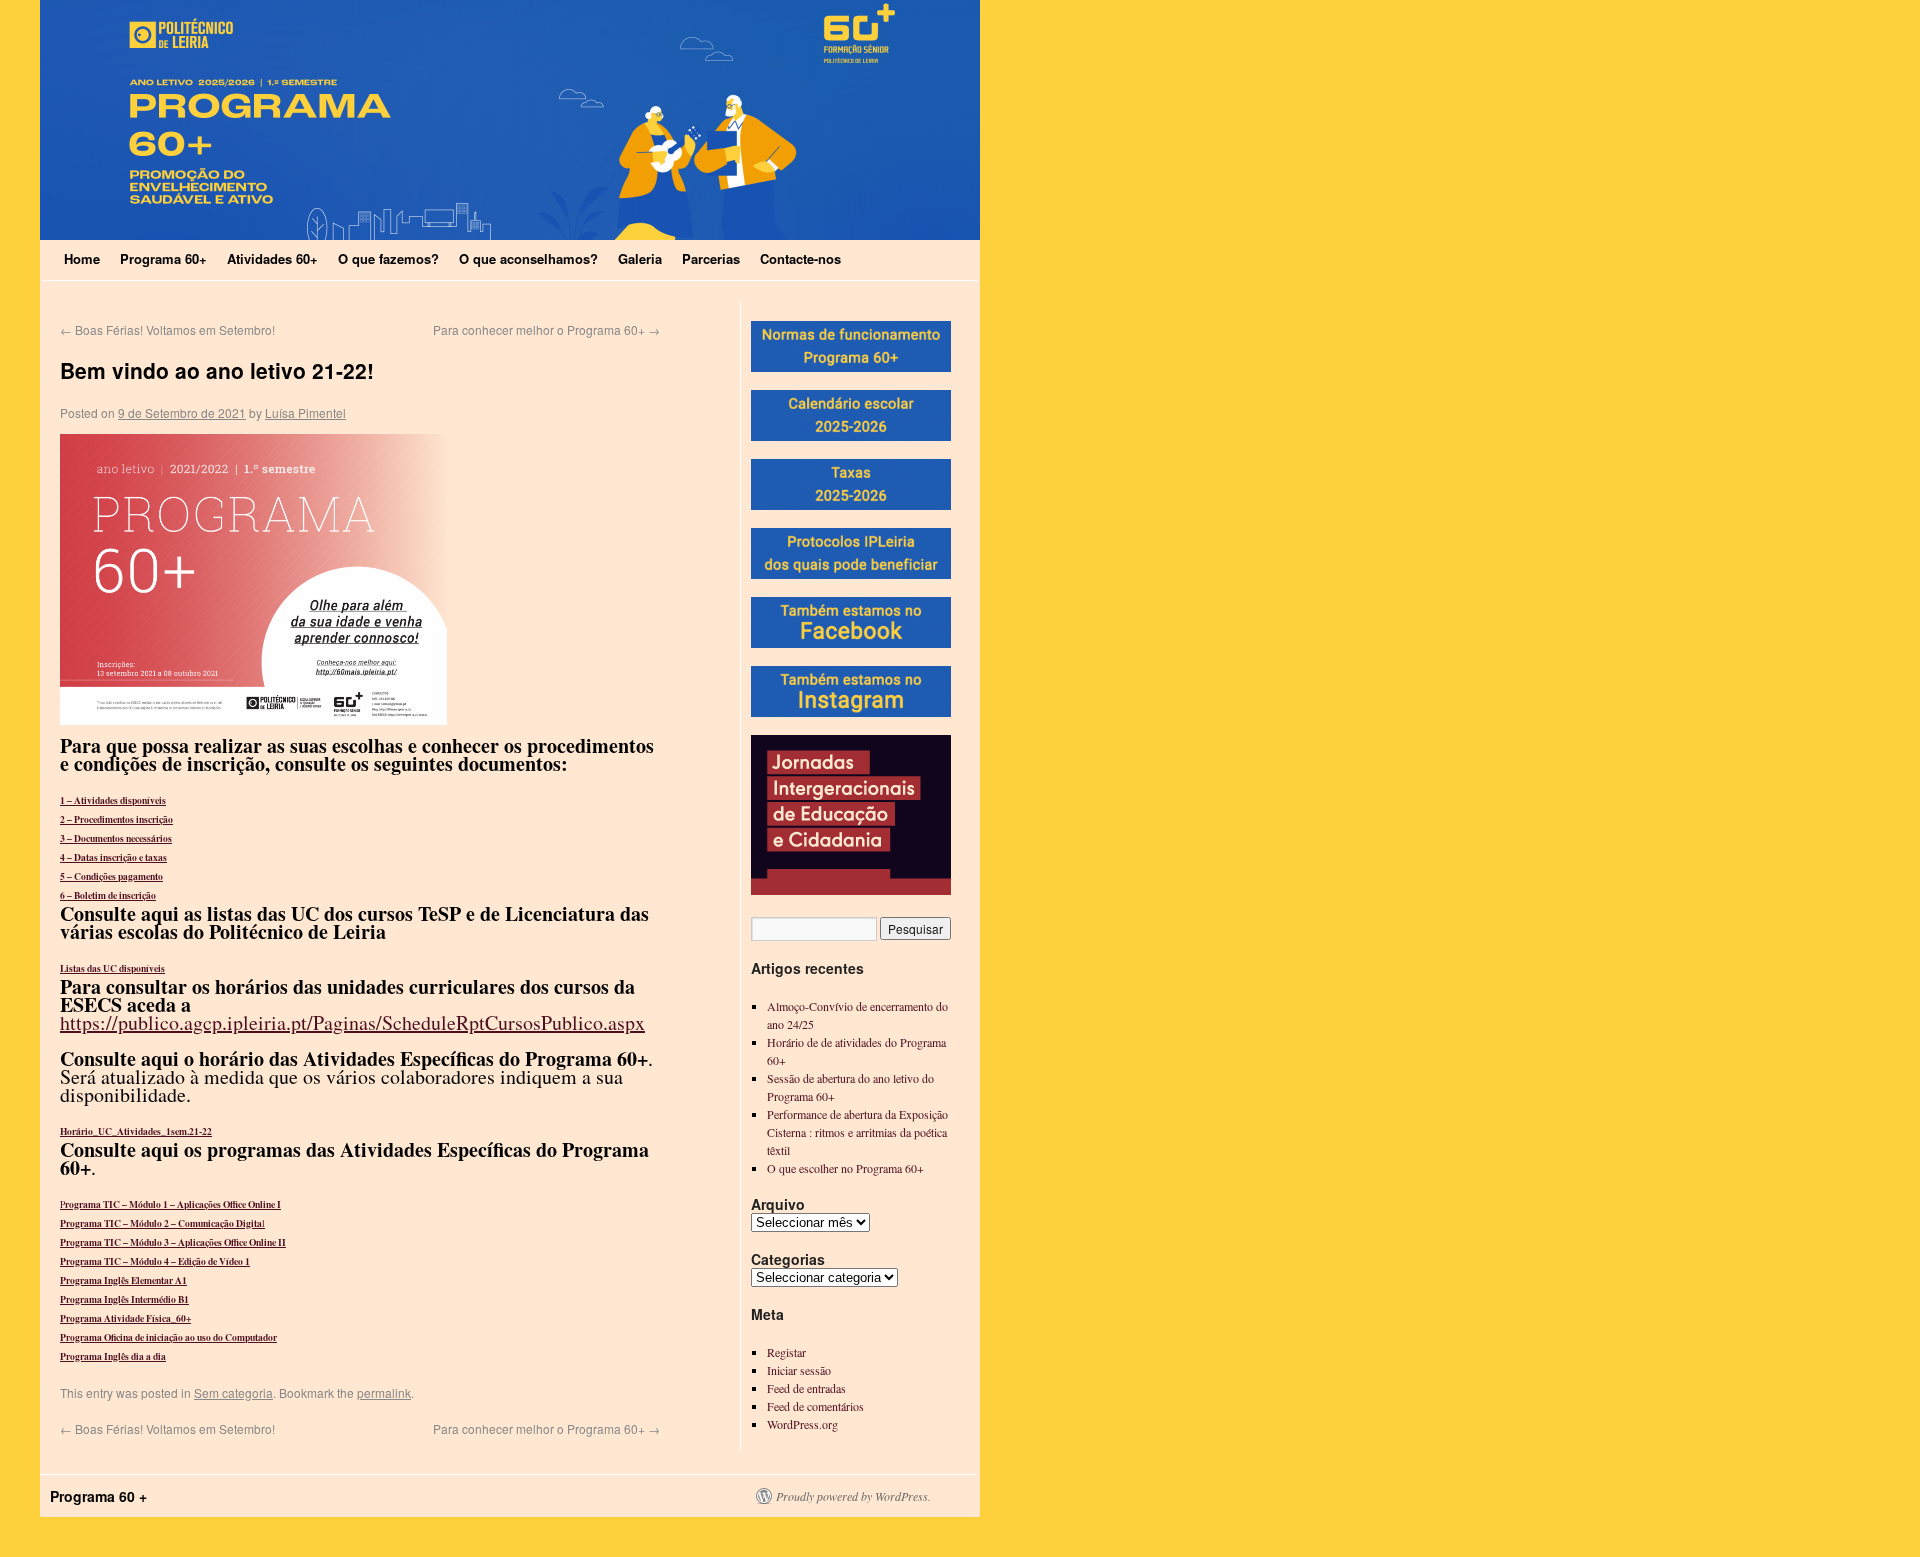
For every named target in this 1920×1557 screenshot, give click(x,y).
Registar (786, 1352)
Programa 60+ (163, 258)
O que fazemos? (388, 258)
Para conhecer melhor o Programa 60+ (546, 329)
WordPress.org (802, 1424)
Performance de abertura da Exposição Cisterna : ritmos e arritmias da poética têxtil (857, 1132)
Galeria (640, 258)
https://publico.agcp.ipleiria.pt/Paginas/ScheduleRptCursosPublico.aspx (352, 1022)
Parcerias (711, 258)
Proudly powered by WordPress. (853, 1496)
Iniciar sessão (799, 1370)
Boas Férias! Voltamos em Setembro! (167, 329)
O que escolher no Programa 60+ (845, 1168)
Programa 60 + (98, 1496)
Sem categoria (233, 1392)
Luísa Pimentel (305, 412)
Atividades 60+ (272, 258)
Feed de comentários (815, 1406)
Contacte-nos (800, 258)
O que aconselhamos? (528, 258)
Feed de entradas (806, 1388)
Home (82, 258)
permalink (384, 1392)
